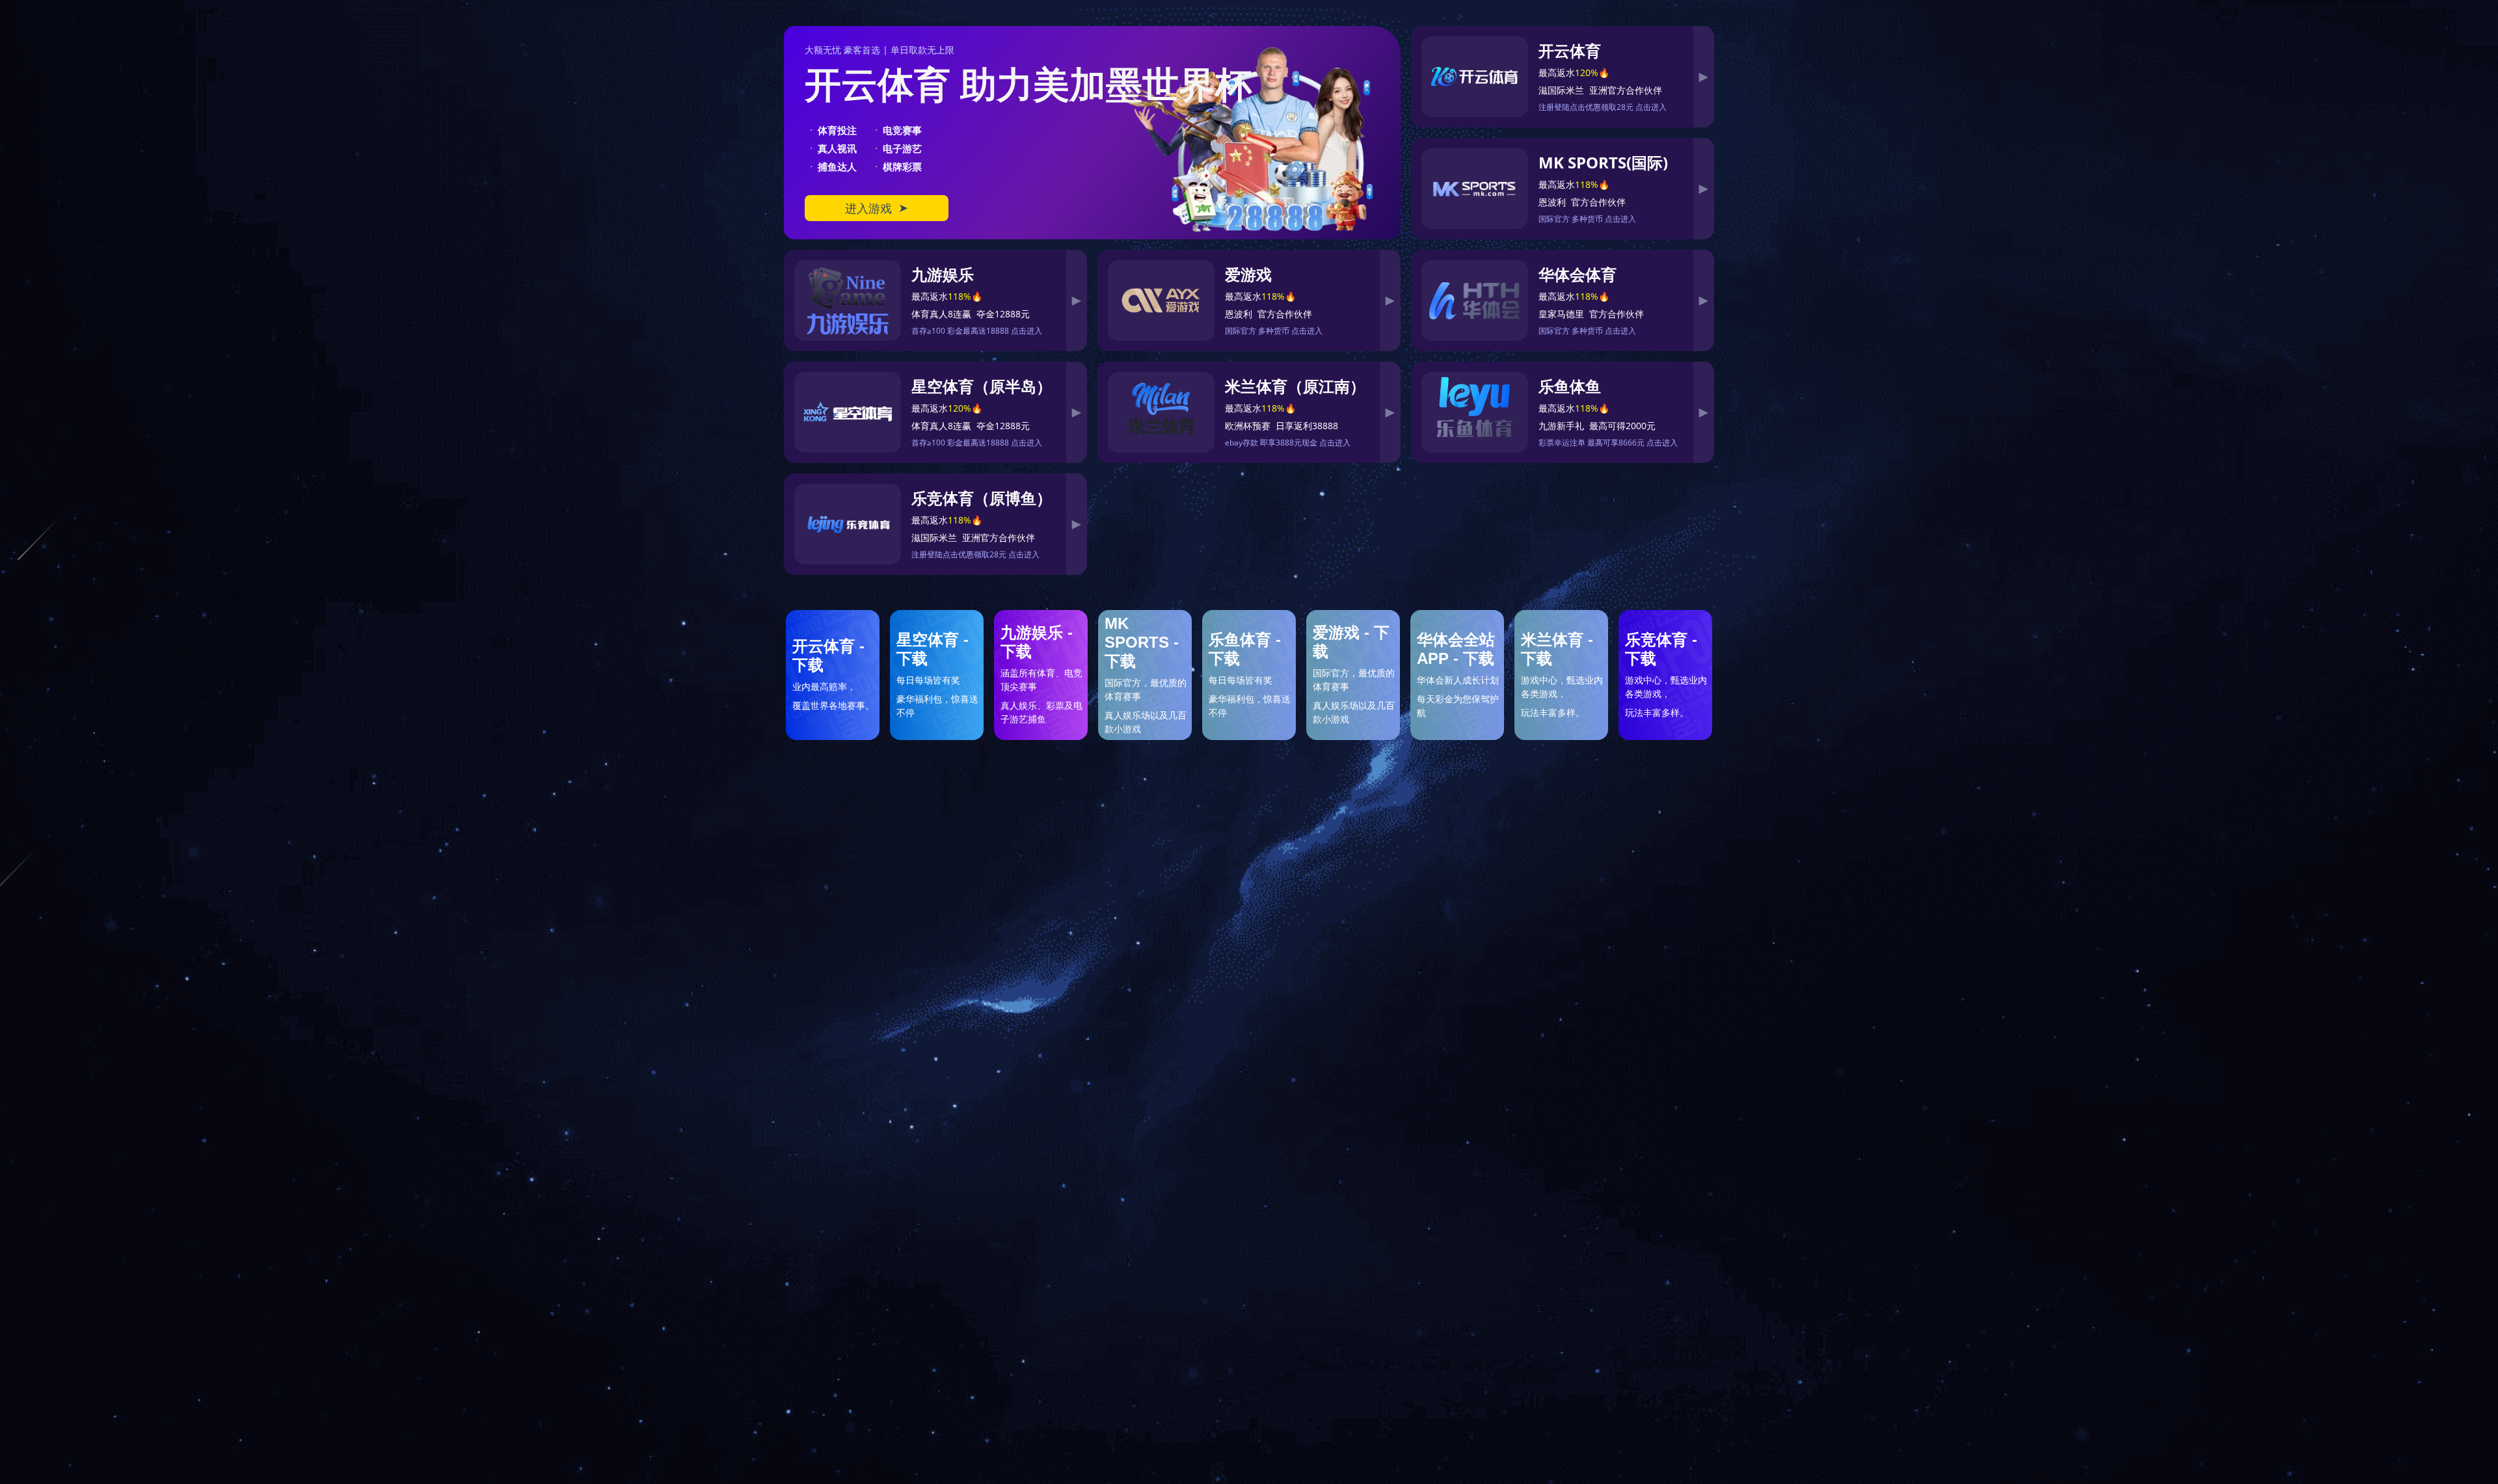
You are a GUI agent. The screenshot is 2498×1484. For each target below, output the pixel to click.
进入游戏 (877, 208)
